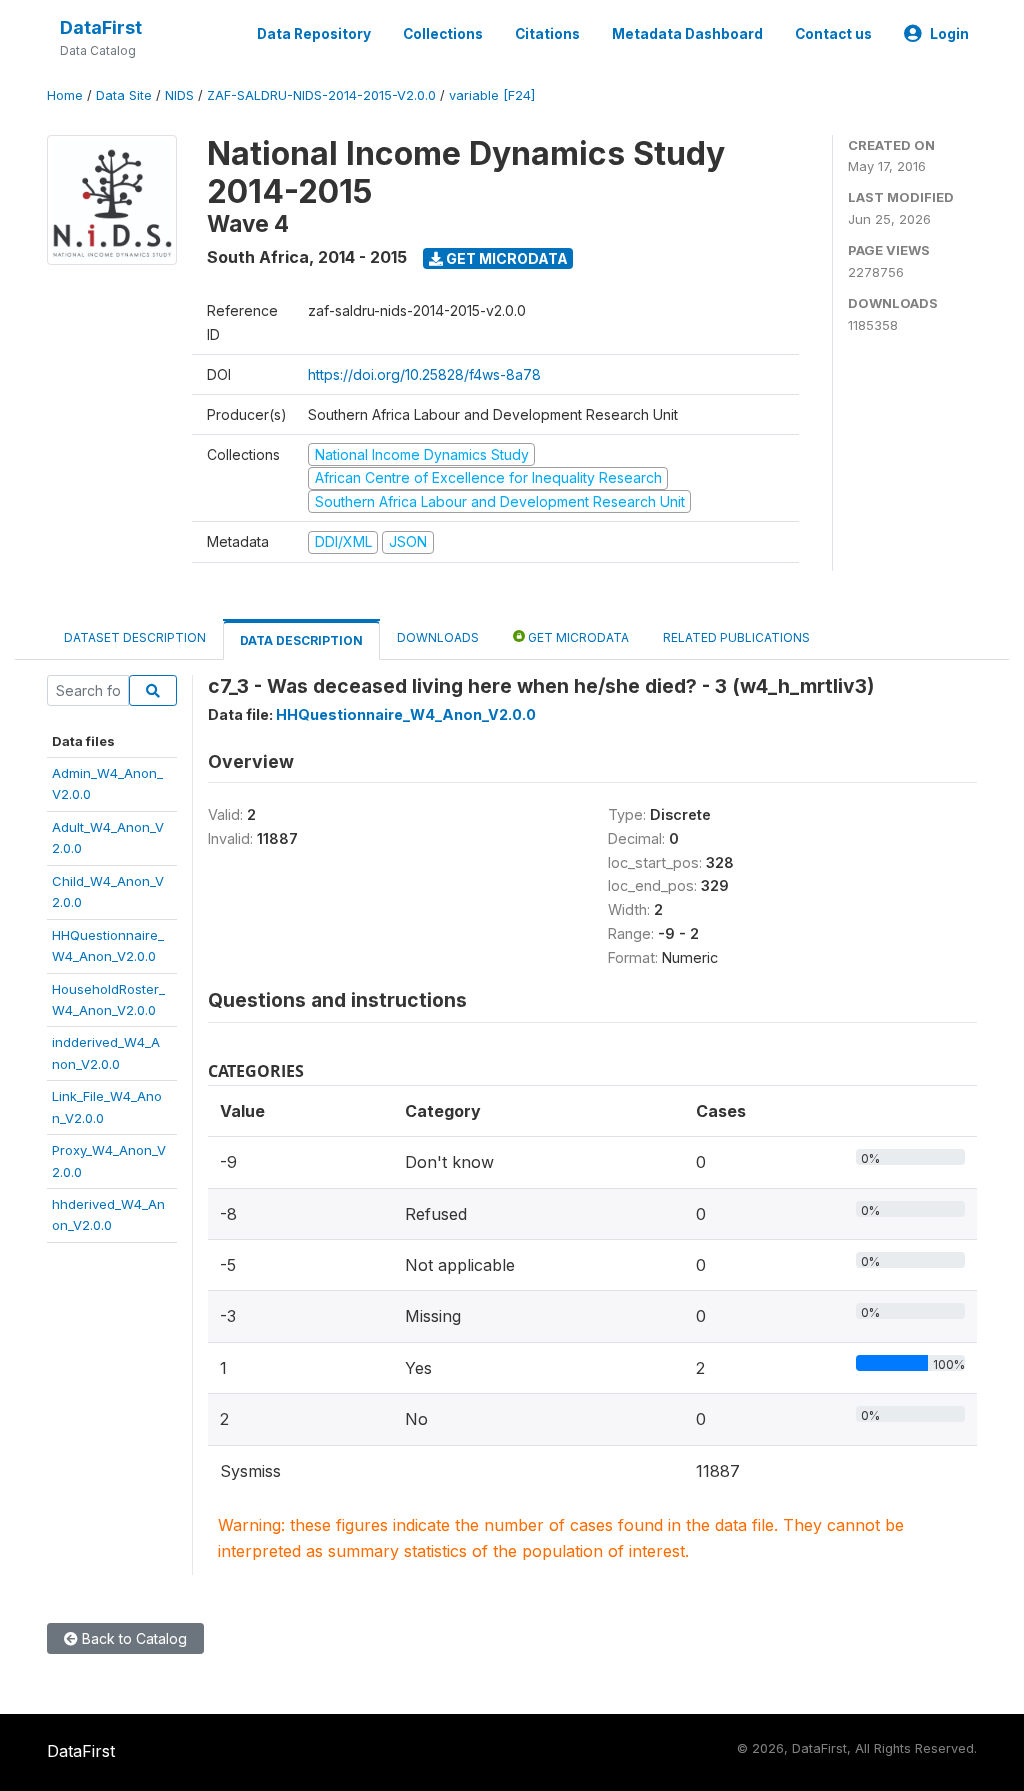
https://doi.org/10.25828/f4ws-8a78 (424, 374)
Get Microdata (505, 258)
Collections (443, 34)
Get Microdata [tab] (577, 637)
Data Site (124, 95)
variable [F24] (492, 95)
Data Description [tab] (301, 640)
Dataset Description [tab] (135, 637)
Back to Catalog (132, 1638)
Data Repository (314, 34)
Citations (547, 34)
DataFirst (101, 27)
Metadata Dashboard (687, 34)
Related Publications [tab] (736, 637)
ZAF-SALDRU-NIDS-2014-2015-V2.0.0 (321, 95)
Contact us (833, 34)
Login (949, 34)
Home (65, 95)
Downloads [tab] (438, 637)
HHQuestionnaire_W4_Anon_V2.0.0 (406, 714)
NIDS (179, 95)
